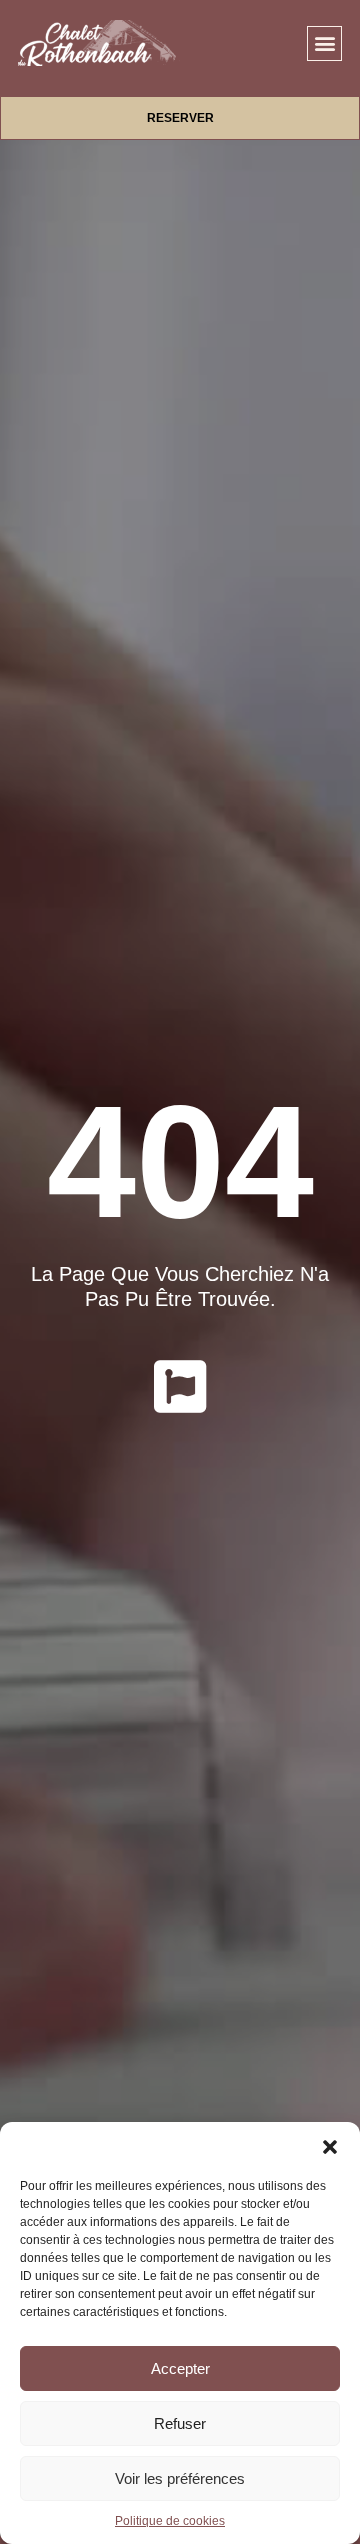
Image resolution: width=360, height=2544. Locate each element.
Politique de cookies (170, 2521)
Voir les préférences (180, 2478)
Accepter (180, 2368)
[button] (330, 2147)
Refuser (180, 2423)
